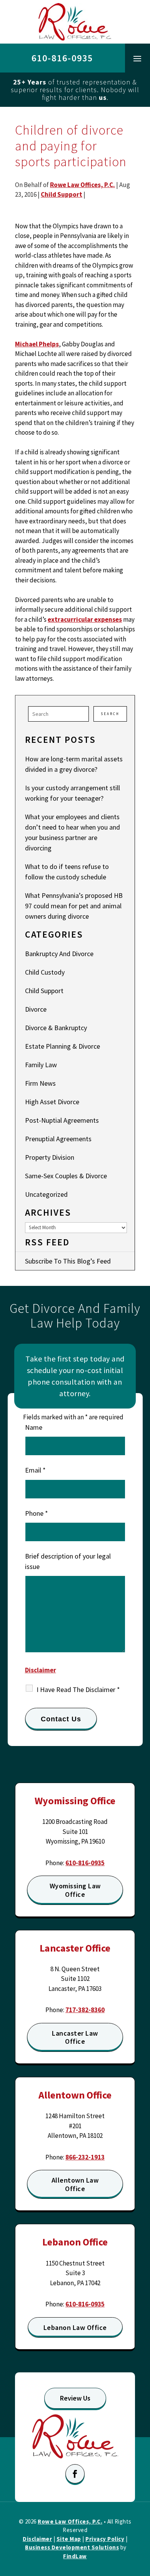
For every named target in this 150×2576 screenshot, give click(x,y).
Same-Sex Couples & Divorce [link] (66, 1176)
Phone (37, 1513)
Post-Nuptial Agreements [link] (62, 1120)
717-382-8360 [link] (85, 2010)
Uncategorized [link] (46, 1194)
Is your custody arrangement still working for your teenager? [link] (72, 793)
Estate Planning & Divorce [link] (62, 1046)
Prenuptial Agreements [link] (58, 1139)
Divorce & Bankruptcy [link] (56, 1028)
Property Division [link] (50, 1157)
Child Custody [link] (45, 972)
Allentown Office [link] (75, 2095)
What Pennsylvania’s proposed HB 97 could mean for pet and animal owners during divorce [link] (74, 906)
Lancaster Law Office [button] (75, 2037)
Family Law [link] (41, 1065)
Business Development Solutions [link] (72, 2547)
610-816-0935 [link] (62, 58)
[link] (75, 22)
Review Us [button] (75, 2398)
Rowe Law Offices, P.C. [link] (82, 185)
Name (34, 1427)
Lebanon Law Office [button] (75, 2327)
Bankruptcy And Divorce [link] (59, 954)
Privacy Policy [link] (105, 2539)
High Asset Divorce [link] (52, 1102)
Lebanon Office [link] (75, 2242)
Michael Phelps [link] (37, 344)
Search (110, 714)
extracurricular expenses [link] (85, 619)
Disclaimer (41, 1670)
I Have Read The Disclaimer (78, 1689)
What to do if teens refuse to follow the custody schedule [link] (67, 872)
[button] (137, 58)
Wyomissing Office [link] (75, 1801)
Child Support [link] (62, 194)
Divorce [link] (36, 1009)
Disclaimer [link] (37, 2539)
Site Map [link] (69, 2539)
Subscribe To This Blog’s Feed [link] (68, 1261)
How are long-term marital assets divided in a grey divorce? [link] (74, 764)
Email (35, 1470)
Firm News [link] (40, 1083)
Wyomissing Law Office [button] (75, 1890)
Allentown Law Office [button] (75, 2184)
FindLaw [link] (75, 2556)
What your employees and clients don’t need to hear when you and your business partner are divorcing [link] (72, 832)
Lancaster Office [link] (75, 1948)
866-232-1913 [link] (85, 2157)
